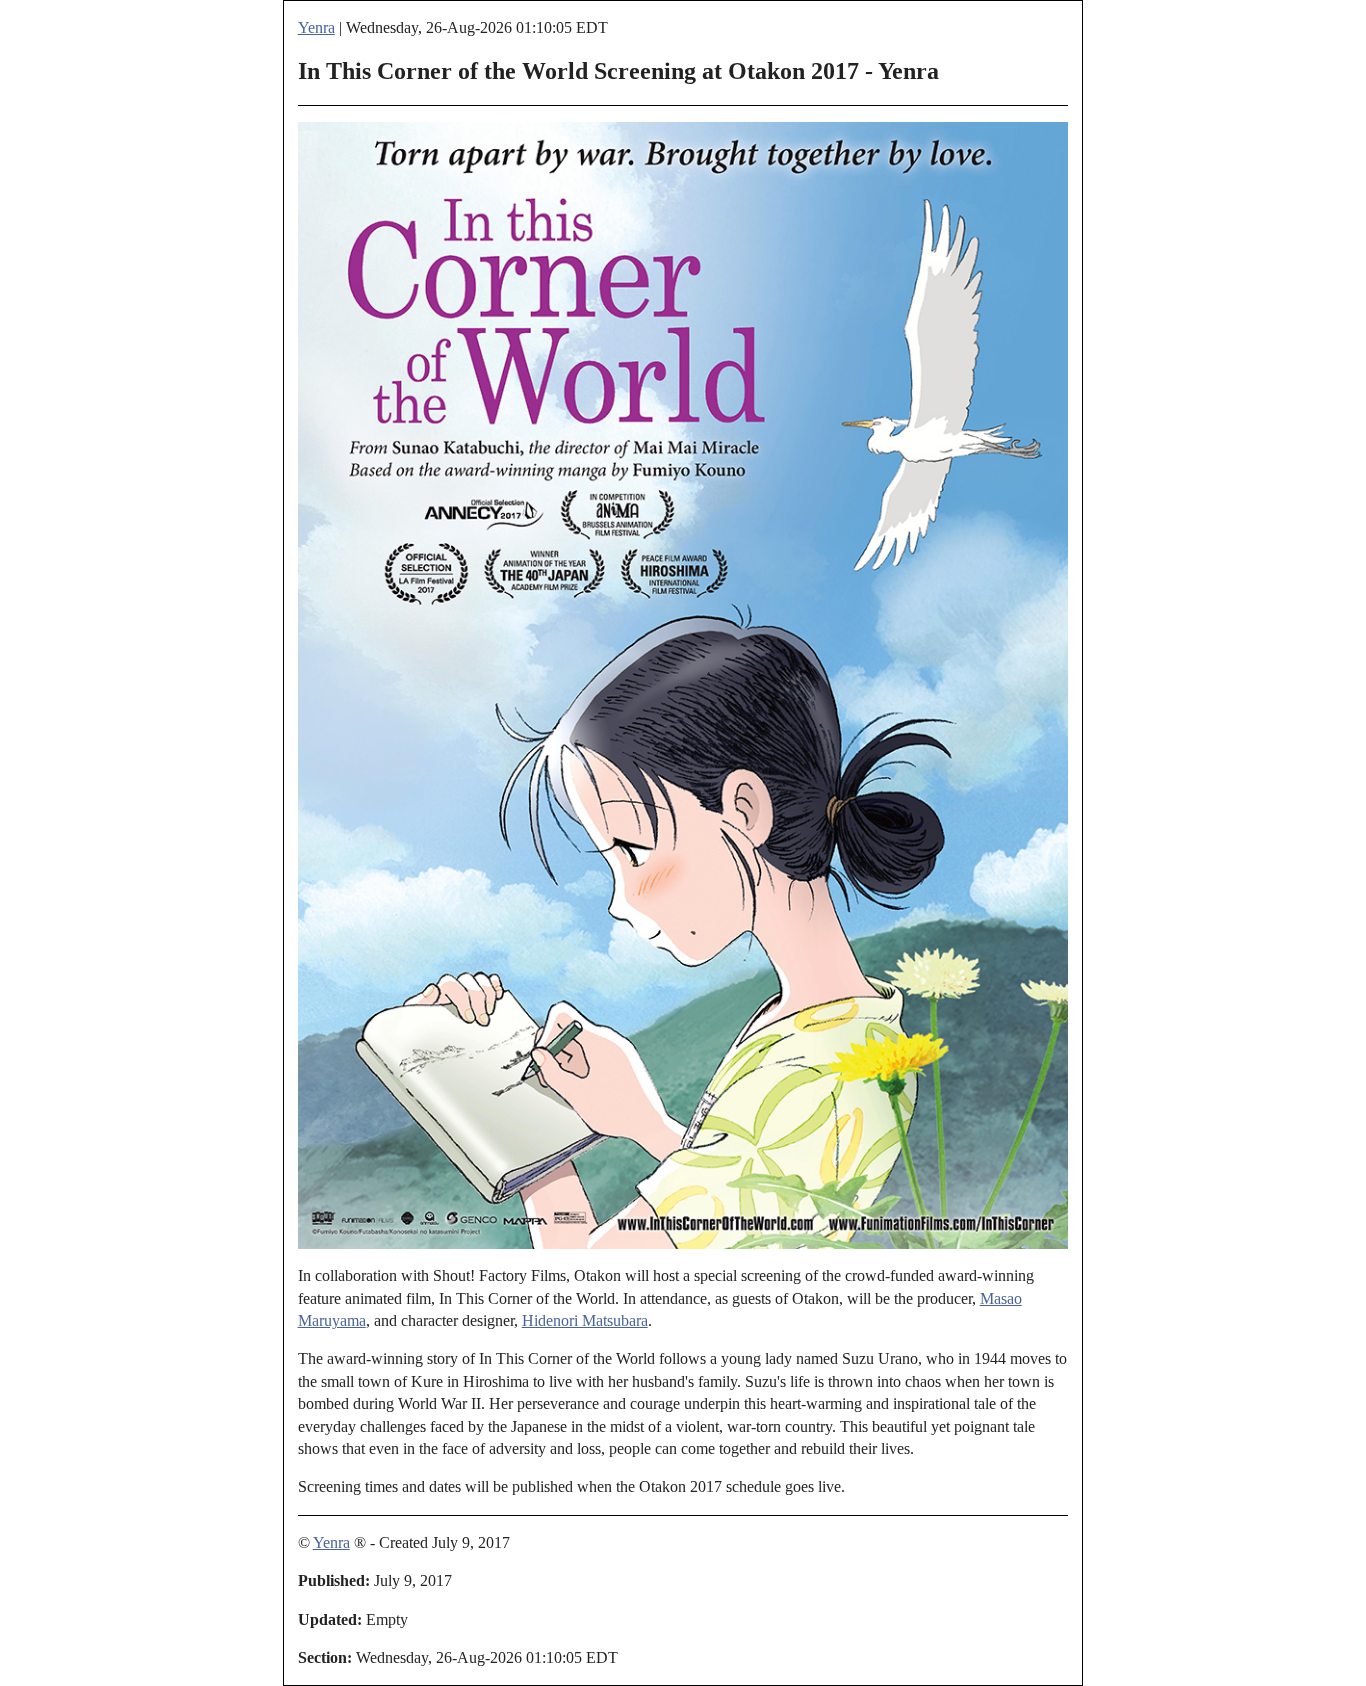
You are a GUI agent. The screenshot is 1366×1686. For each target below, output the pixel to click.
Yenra (316, 27)
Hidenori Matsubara (585, 1320)
